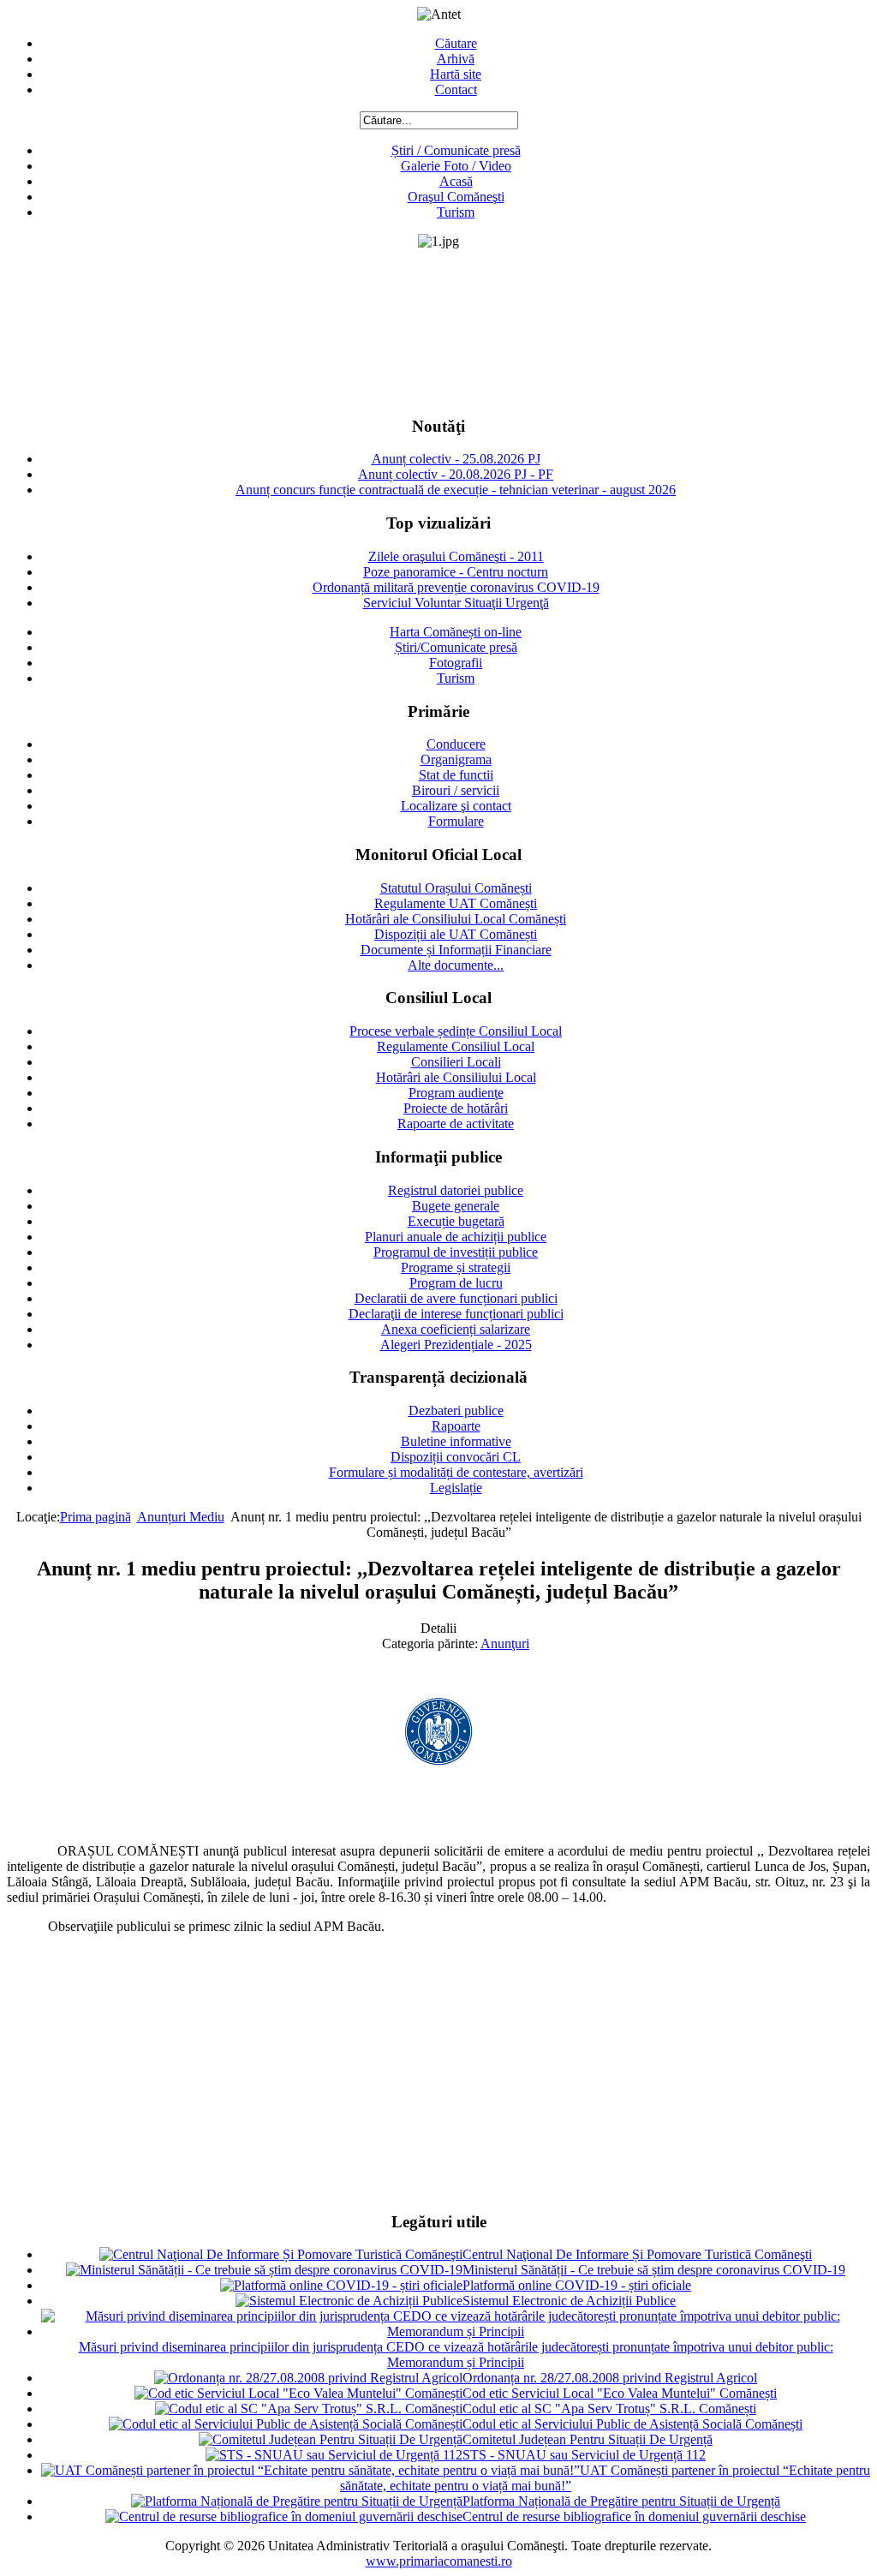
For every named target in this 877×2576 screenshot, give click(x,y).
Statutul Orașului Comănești (456, 888)
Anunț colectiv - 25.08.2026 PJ (456, 459)
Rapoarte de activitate (456, 1124)
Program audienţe (456, 1093)
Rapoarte (456, 1426)
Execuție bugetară (456, 1221)
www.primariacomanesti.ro (439, 2561)
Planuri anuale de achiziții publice (456, 1237)
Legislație (456, 1488)
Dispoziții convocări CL (456, 1457)
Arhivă (456, 59)
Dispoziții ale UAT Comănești (456, 934)
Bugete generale (456, 1206)
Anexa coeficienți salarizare (456, 1329)
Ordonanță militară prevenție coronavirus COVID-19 (456, 587)
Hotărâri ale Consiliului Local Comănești (456, 919)
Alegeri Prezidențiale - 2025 (456, 1345)
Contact (456, 90)
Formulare (456, 821)
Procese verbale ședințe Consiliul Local (456, 1031)
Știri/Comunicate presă (456, 647)
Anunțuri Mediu (181, 1517)
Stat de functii (456, 775)
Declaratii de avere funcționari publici (456, 1298)
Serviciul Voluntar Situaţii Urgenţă (456, 603)
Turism (456, 212)
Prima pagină (95, 1517)
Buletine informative (456, 1441)
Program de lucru (456, 1283)
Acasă (456, 181)
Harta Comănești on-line (456, 632)
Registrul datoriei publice (456, 1190)
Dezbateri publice (456, 1411)
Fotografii (456, 663)
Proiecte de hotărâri (456, 1108)
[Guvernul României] (438, 1761)
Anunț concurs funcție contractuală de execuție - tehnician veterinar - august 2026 (456, 490)
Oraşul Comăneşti (456, 197)
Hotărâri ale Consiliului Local (456, 1077)
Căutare (456, 43)
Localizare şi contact (456, 806)
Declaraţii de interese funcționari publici (456, 1314)
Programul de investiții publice (456, 1252)
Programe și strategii (456, 1267)
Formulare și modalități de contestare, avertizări (456, 1472)
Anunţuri (505, 1644)
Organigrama (456, 759)
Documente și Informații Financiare (456, 950)
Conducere (456, 744)
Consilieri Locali (456, 1062)
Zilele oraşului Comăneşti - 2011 (456, 556)
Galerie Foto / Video (456, 166)
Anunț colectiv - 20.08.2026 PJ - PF (456, 474)
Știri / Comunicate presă (456, 150)
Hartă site (456, 74)
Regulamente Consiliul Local (456, 1046)
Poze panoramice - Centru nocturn (456, 572)
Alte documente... (456, 965)
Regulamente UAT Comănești (456, 903)
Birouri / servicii (456, 790)
